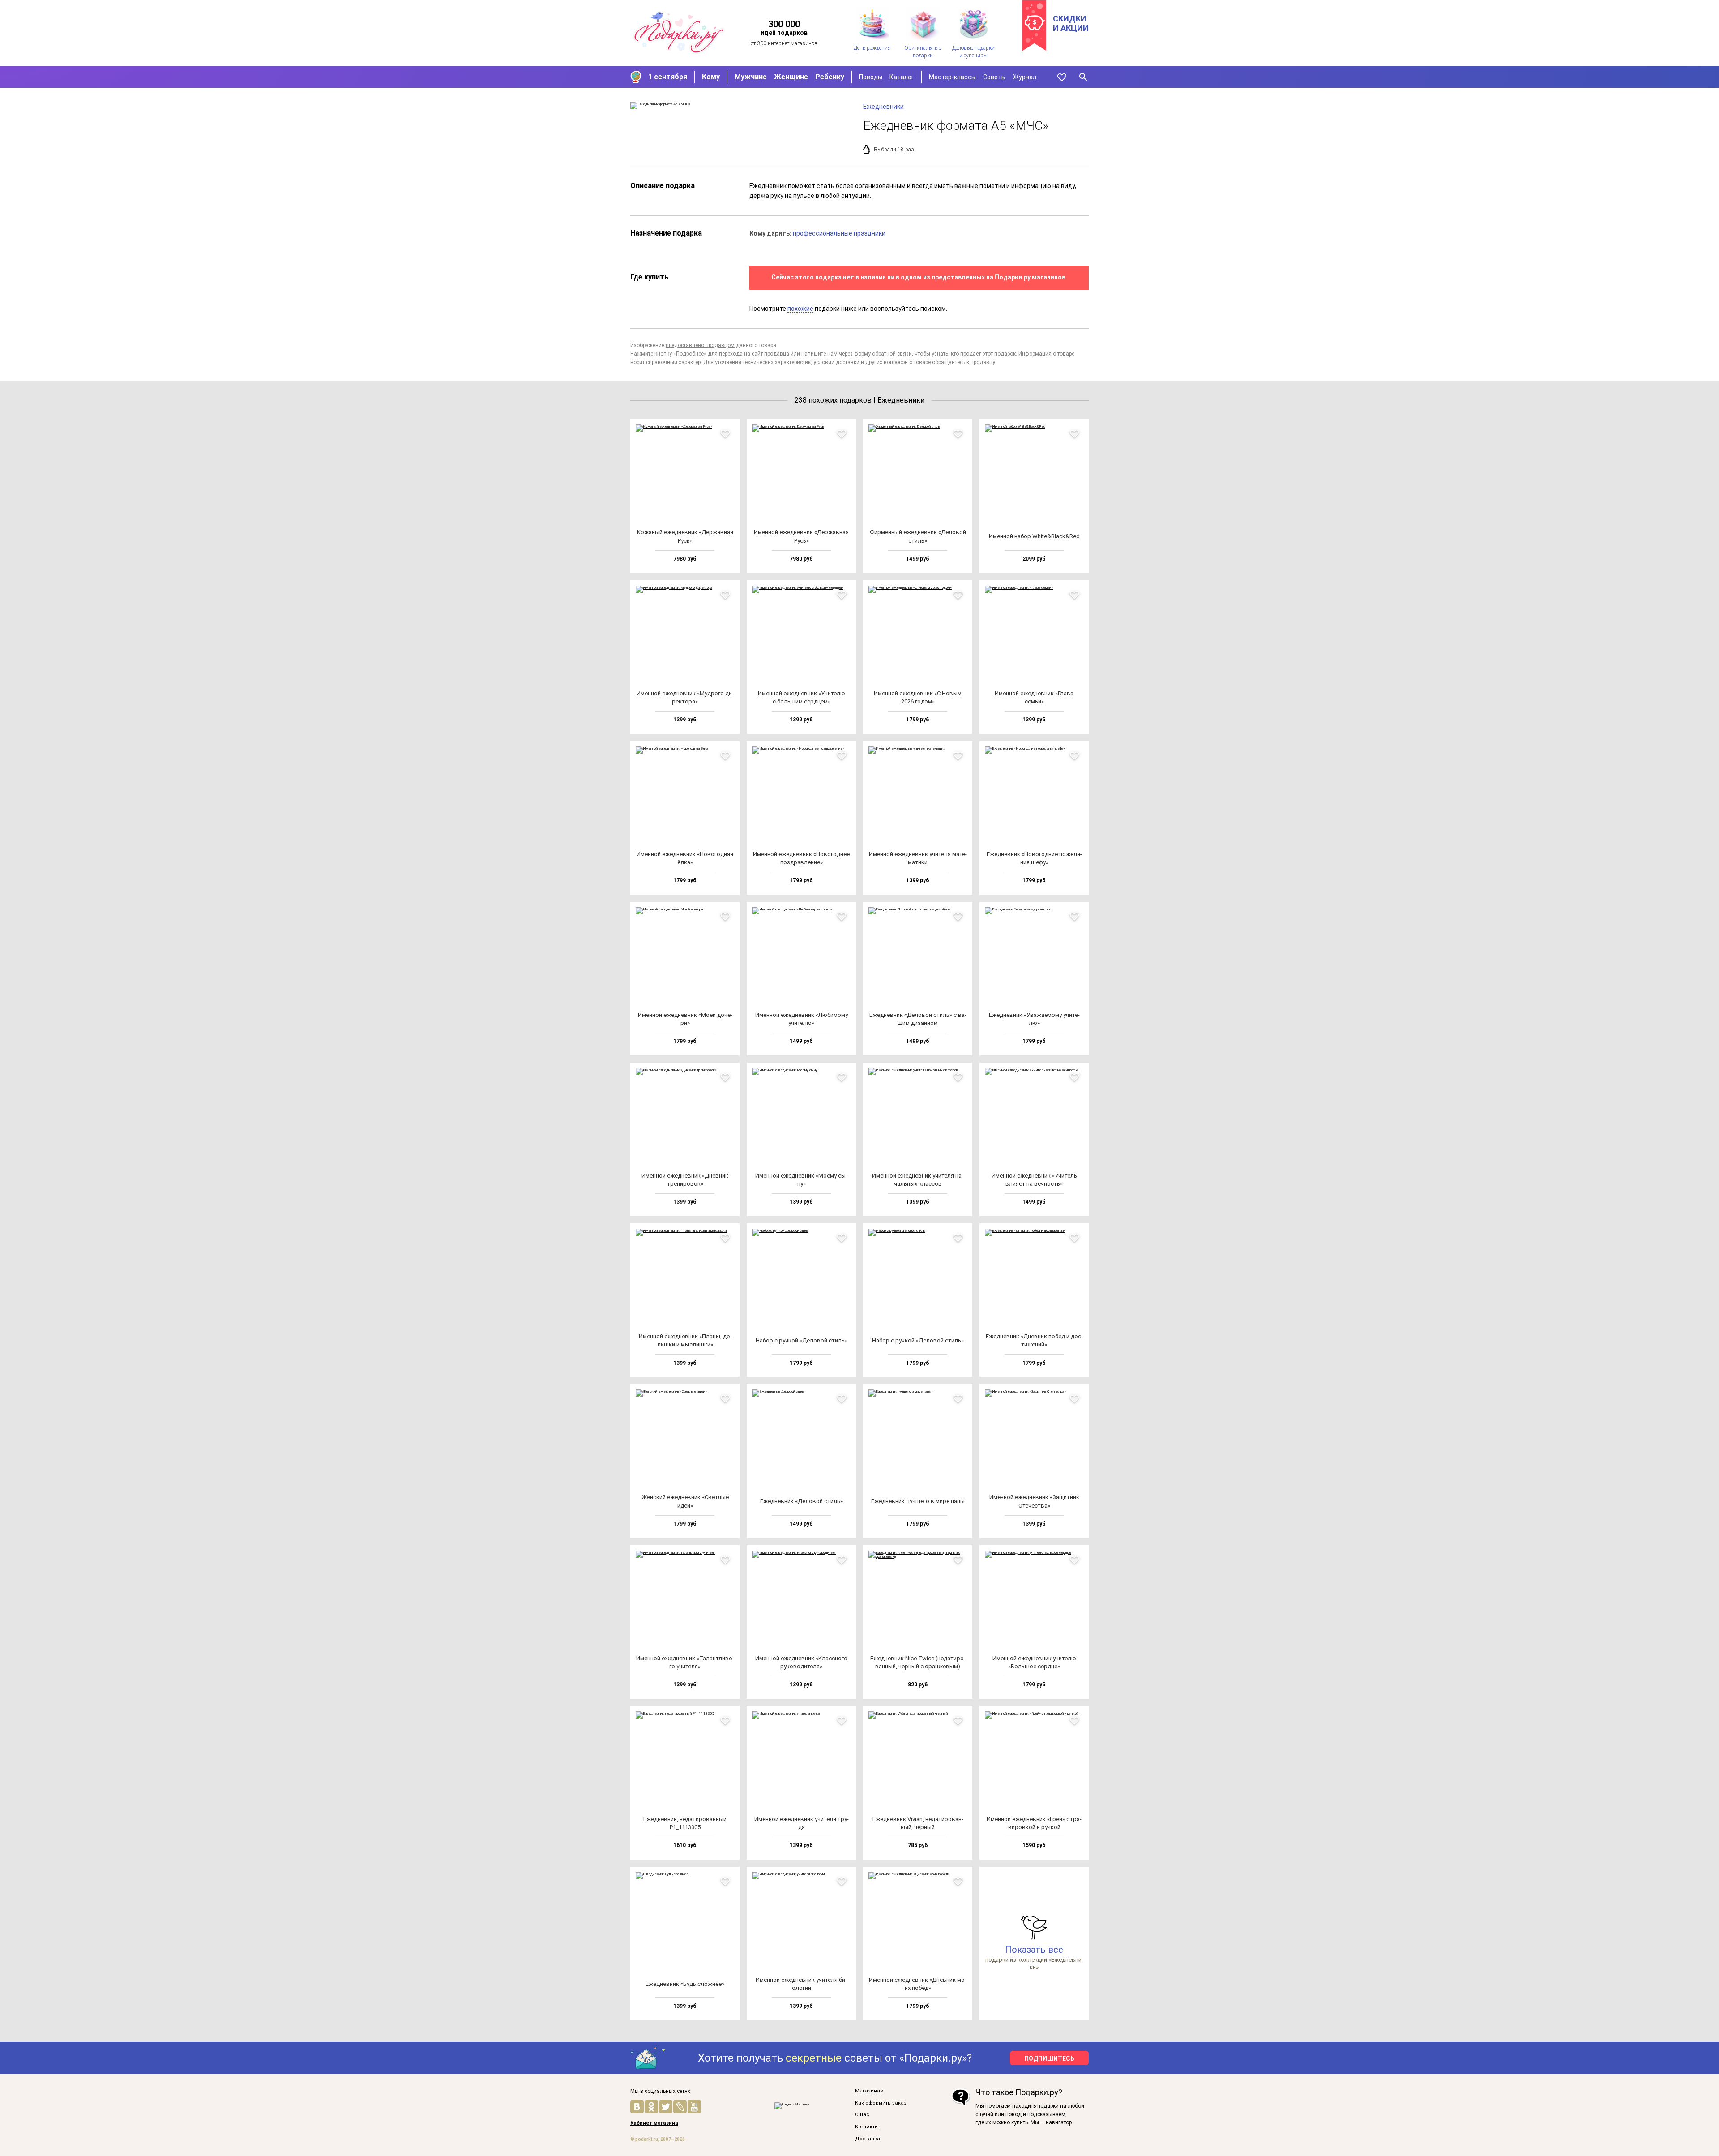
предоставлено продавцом (700, 345)
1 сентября (668, 77)
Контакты (867, 2127)
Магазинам (869, 2091)
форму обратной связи (883, 354)
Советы (994, 77)
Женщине (791, 77)
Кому (711, 77)
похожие (800, 309)
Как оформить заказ (881, 2103)
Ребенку (830, 77)
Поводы (871, 77)
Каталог (902, 77)
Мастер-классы (952, 77)
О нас (862, 2115)
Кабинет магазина (654, 2123)
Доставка (868, 2139)
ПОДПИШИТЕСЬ (1049, 2058)
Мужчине (751, 77)
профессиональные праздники (839, 233)
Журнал (1025, 77)
